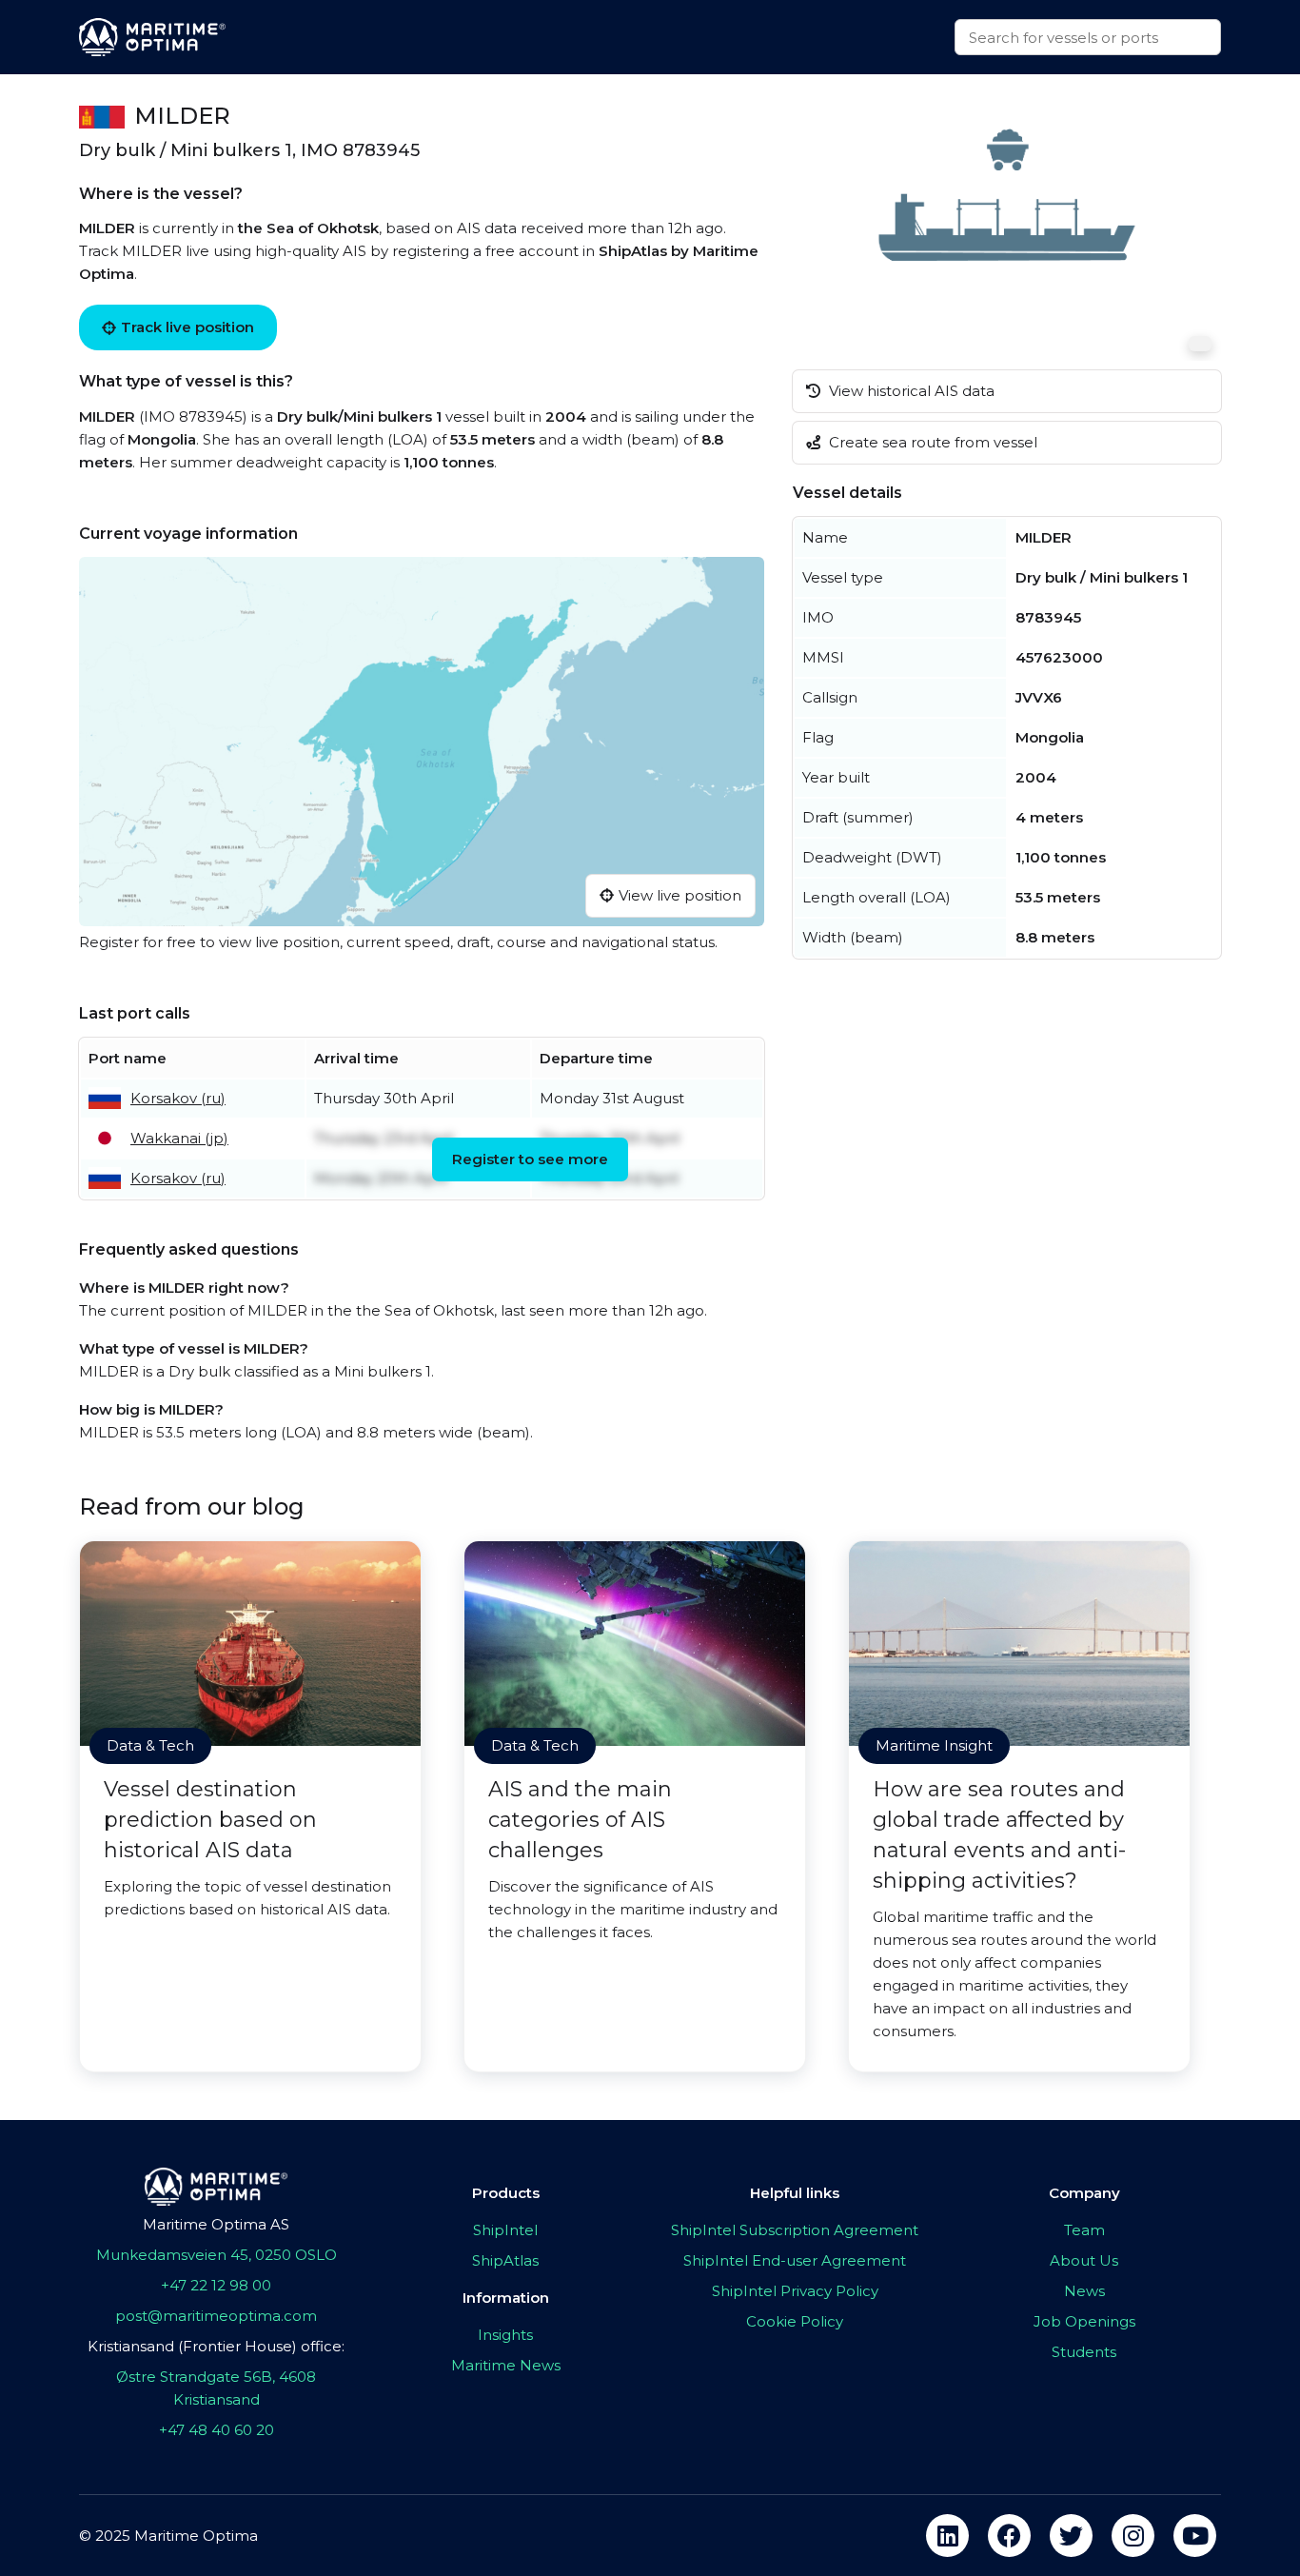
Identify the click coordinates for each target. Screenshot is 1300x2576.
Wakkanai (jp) (179, 1138)
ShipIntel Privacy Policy (795, 2291)
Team (1084, 2230)
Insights (505, 2335)
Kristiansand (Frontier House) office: (216, 2346)
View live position (680, 895)
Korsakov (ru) (178, 1098)
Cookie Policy (795, 2321)
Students (1084, 2352)
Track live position (187, 327)
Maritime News (506, 2365)
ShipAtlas (505, 2260)
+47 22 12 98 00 (216, 2285)
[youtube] (1195, 2536)
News (1084, 2291)
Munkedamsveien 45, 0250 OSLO (217, 2255)
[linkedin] (947, 2536)
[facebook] (1009, 2536)
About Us (1084, 2260)
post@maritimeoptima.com (216, 2316)
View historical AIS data (910, 391)
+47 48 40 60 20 (217, 2430)
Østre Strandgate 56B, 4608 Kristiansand (216, 2388)
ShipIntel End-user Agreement (795, 2260)
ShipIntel (505, 2230)
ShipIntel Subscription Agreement (795, 2230)
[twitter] (1071, 2536)
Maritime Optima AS (216, 2224)
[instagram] (1133, 2536)
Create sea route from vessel (931, 442)
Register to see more (530, 1159)
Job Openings (1084, 2321)
